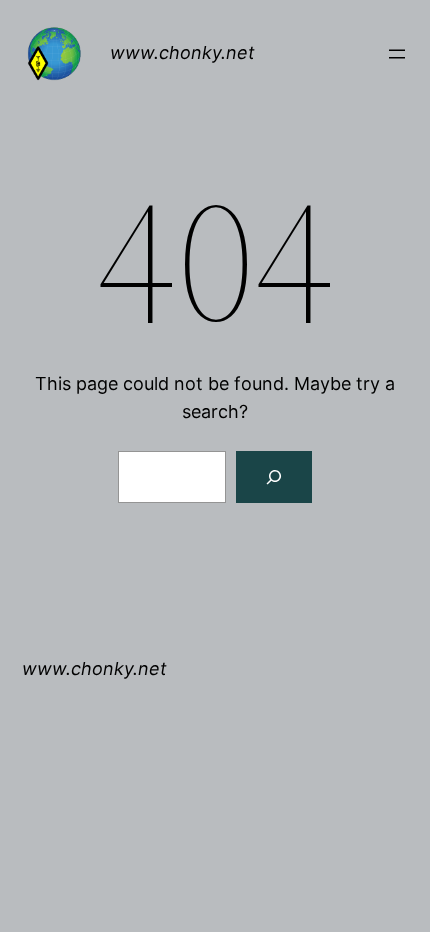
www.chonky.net (182, 52)
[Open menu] (397, 54)
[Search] (274, 477)
